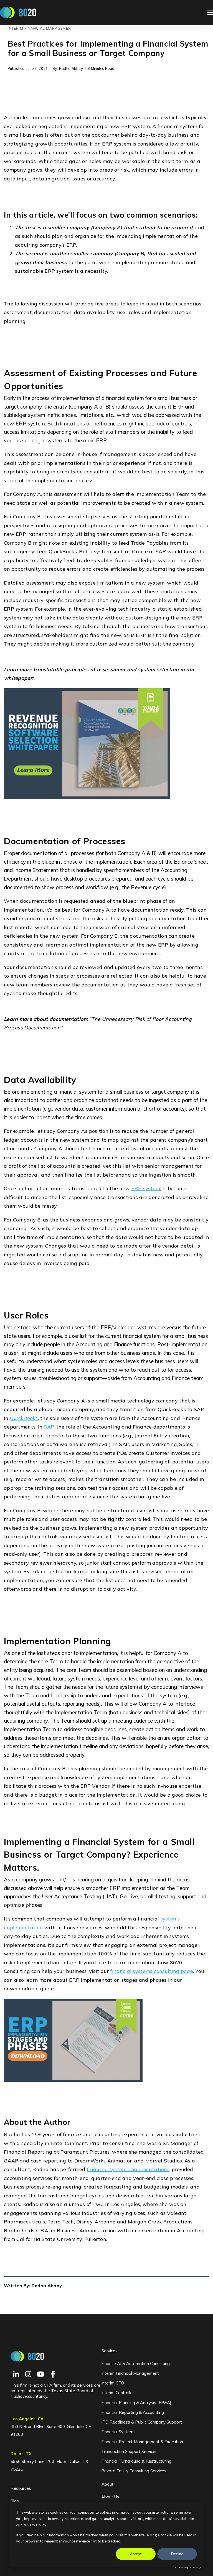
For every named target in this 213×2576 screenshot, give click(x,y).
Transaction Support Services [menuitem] (129, 2451)
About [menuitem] (107, 2484)
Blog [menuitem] (15, 2501)
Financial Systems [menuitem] (118, 2432)
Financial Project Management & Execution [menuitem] (142, 2442)
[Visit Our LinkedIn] (16, 2374)
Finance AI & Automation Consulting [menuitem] (135, 2364)
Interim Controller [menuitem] (118, 2393)
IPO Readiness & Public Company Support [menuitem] (142, 2422)
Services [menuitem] (110, 2351)
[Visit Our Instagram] (28, 2374)
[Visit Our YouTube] (40, 2374)
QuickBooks (24, 1418)
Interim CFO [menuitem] (113, 2383)
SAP (49, 1427)
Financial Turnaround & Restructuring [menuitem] (136, 2461)
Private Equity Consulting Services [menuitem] (134, 2471)
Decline (177, 2554)
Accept (136, 2554)
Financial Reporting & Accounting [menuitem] (133, 2412)
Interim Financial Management (40, 28)
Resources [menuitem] (21, 2488)
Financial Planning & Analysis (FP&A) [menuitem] (136, 2403)
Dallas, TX (21, 2454)
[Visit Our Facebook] (53, 2374)
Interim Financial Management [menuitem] (130, 2373)
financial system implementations (128, 2169)
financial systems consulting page (152, 1971)
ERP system (146, 1188)
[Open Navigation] (210, 13)
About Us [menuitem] (110, 2497)
